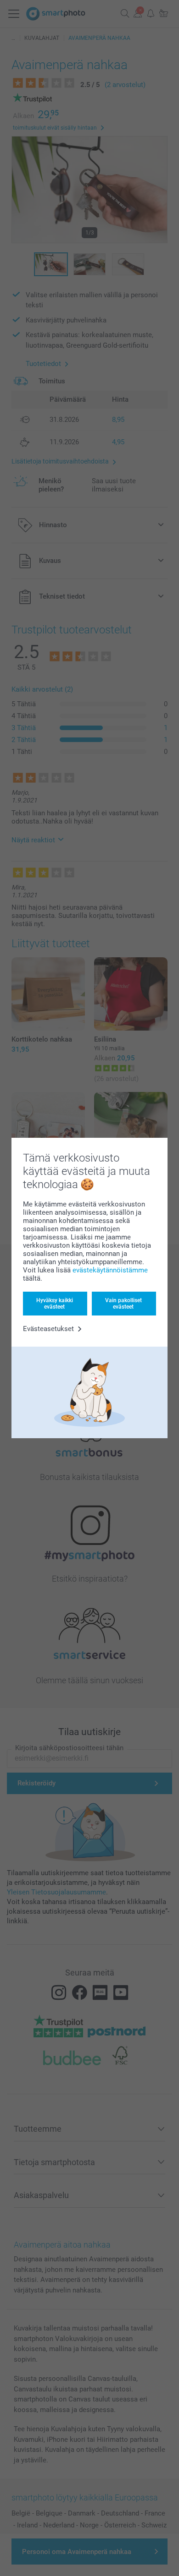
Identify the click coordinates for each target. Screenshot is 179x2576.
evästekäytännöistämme (110, 1270)
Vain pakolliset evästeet (123, 1304)
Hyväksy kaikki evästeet (55, 1304)
